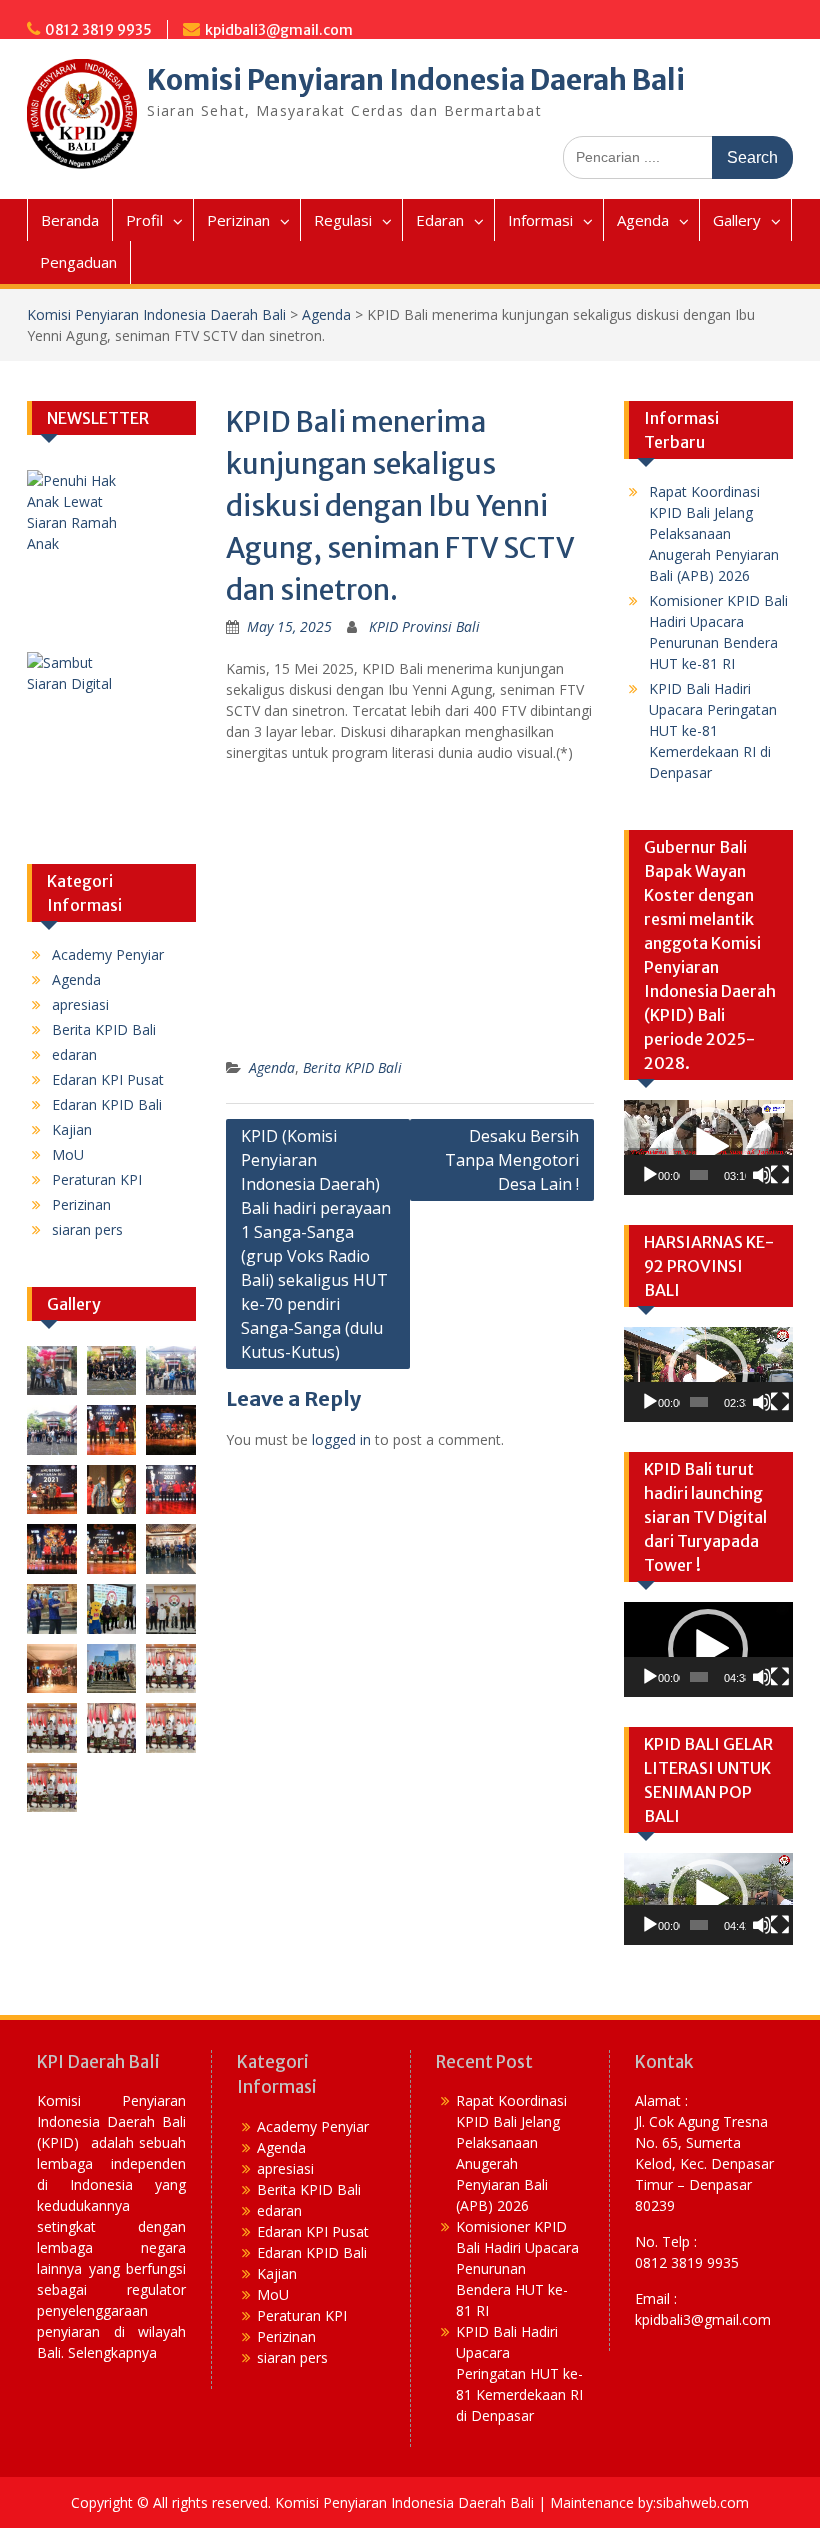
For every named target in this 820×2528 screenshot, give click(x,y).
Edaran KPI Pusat (108, 1079)
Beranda (70, 220)
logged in (341, 1439)
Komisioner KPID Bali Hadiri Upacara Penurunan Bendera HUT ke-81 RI (517, 2268)
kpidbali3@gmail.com (279, 30)
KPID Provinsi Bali (424, 626)
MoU (68, 1154)
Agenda (643, 220)
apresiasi (80, 1004)
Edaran (440, 220)
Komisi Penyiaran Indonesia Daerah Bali (416, 80)
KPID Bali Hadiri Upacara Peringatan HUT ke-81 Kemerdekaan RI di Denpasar (713, 730)
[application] (708, 1147)
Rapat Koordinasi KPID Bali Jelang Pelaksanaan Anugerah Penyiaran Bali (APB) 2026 (714, 533)
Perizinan (238, 220)
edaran (74, 1054)
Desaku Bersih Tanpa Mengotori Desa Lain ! (512, 1160)
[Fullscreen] (780, 1175)
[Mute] (762, 1175)
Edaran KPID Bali (107, 1104)
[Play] (650, 1175)
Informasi (540, 220)
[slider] (699, 1175)
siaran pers (87, 1229)
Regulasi (343, 220)
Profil (144, 220)
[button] (708, 1147)
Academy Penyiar (108, 954)
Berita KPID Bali (352, 1067)
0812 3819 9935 (98, 30)
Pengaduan (78, 262)
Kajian (72, 1129)
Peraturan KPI (97, 1179)
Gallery (737, 220)
